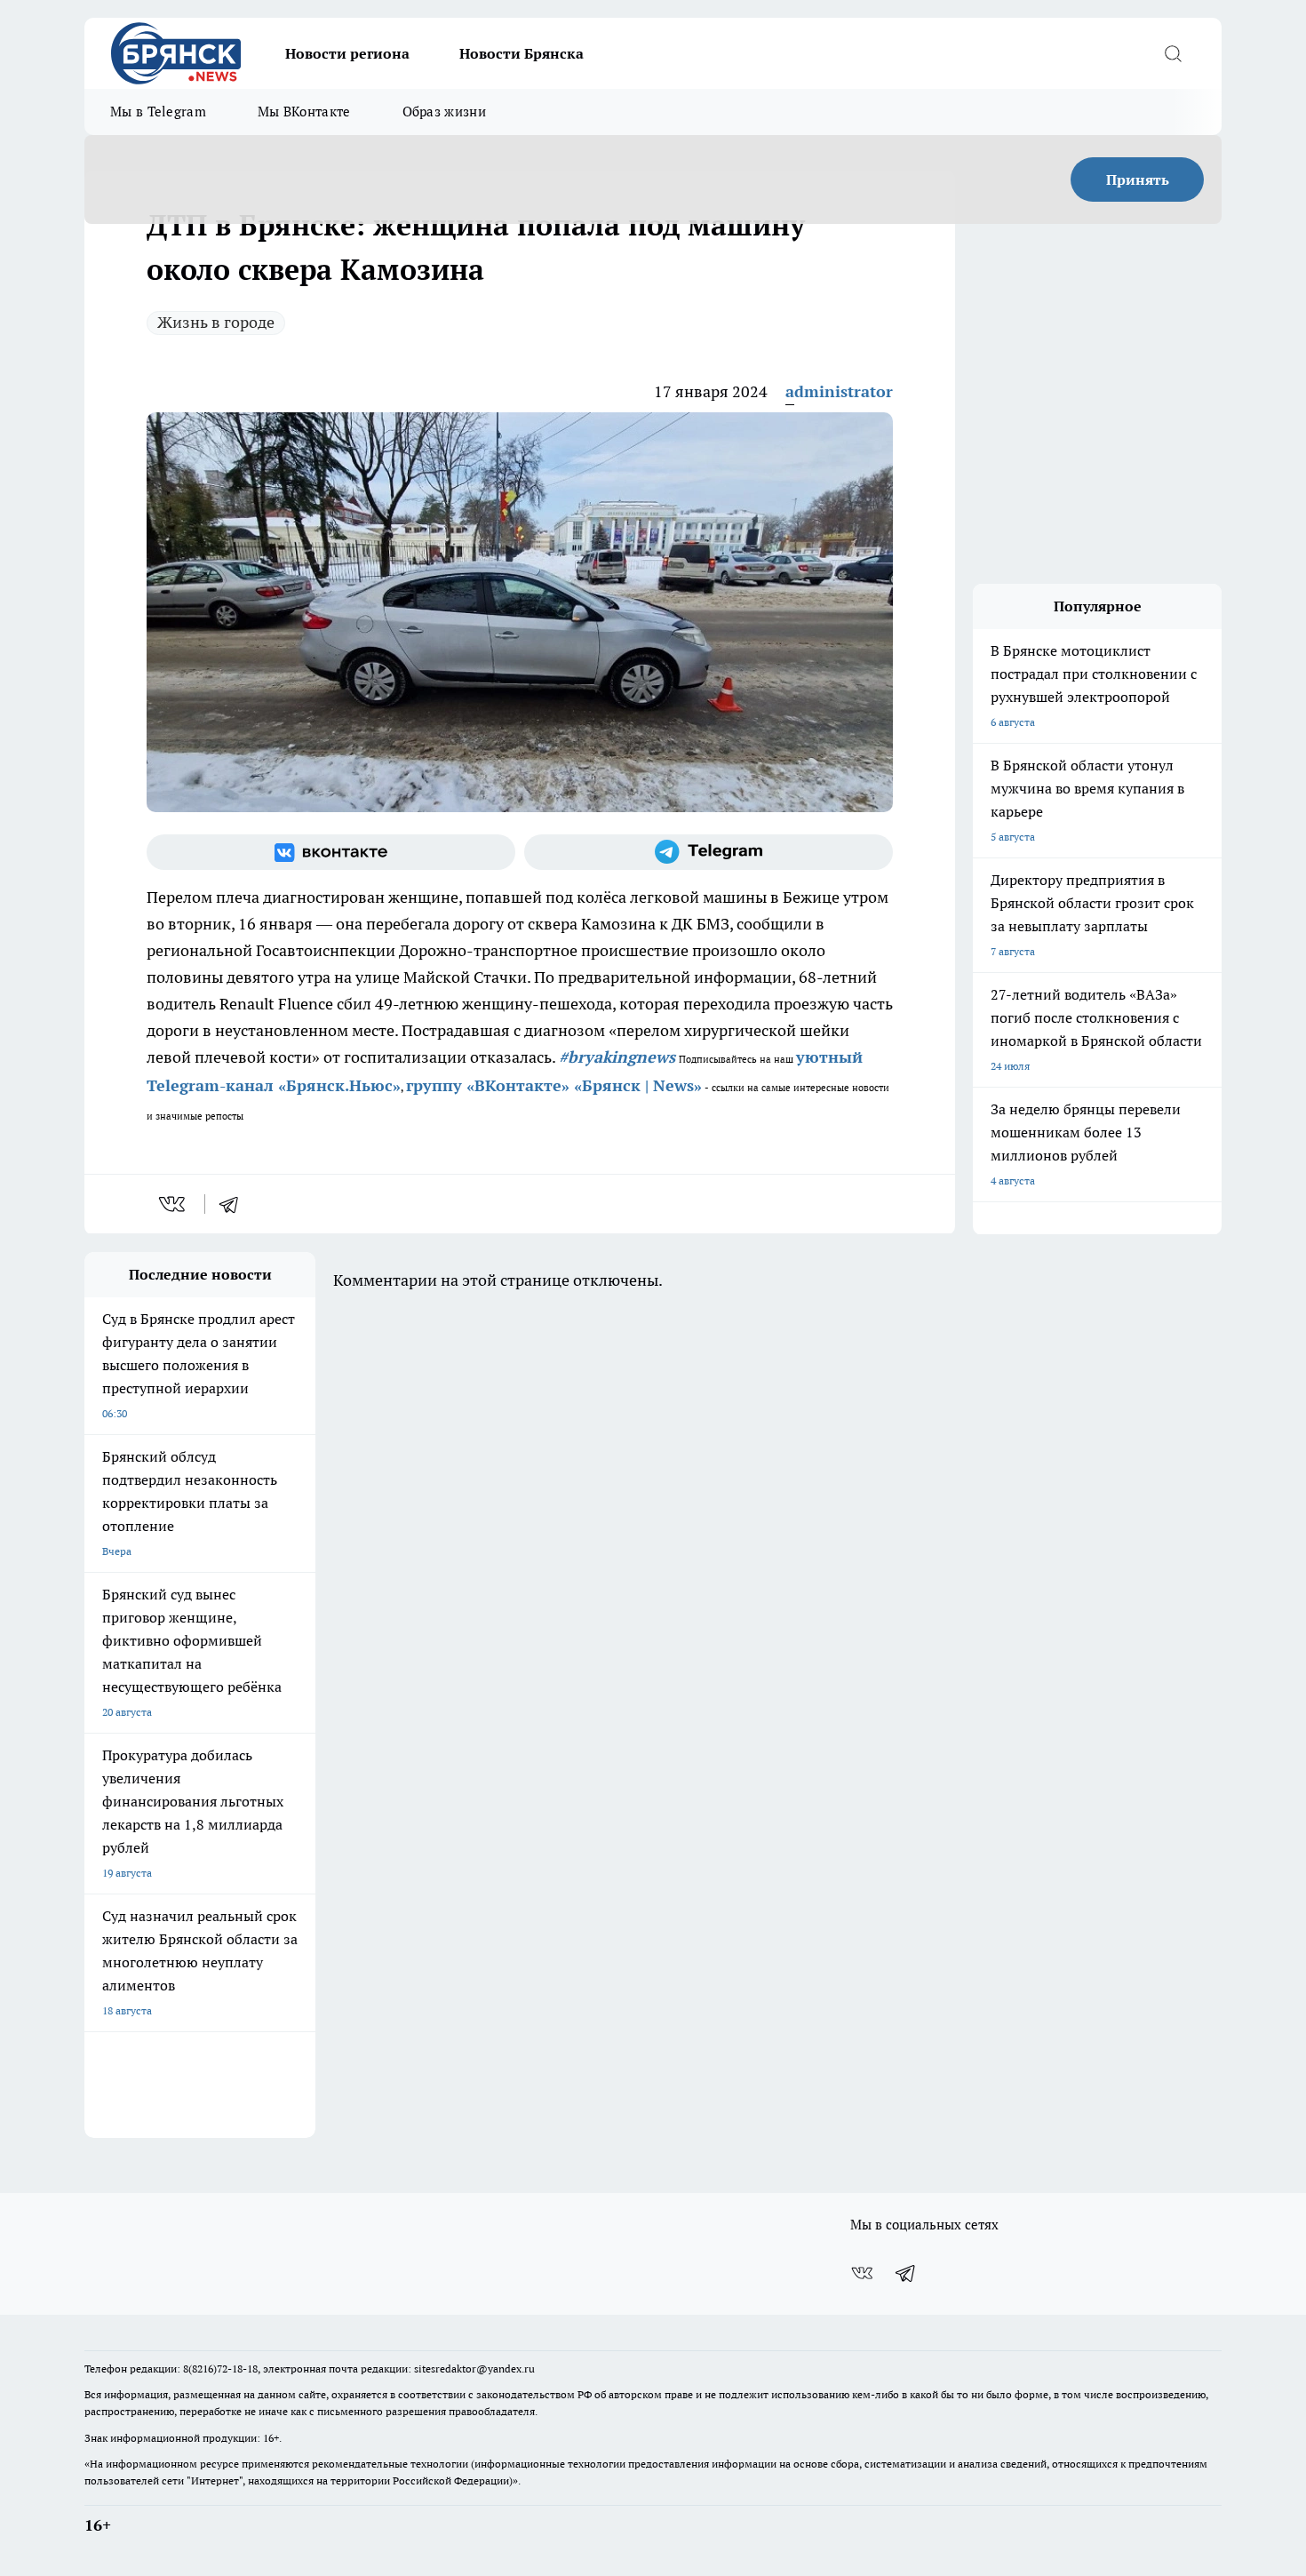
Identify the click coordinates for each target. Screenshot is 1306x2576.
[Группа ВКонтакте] (331, 852)
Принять (1138, 179)
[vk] (174, 1204)
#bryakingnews (617, 1057)
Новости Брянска (522, 53)
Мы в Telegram (158, 112)
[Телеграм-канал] (709, 852)
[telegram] (235, 1204)
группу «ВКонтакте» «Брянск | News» (554, 1085)
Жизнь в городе (216, 322)
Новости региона (347, 53)
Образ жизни (444, 112)
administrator (839, 391)
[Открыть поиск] (1173, 53)
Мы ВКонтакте (304, 112)
